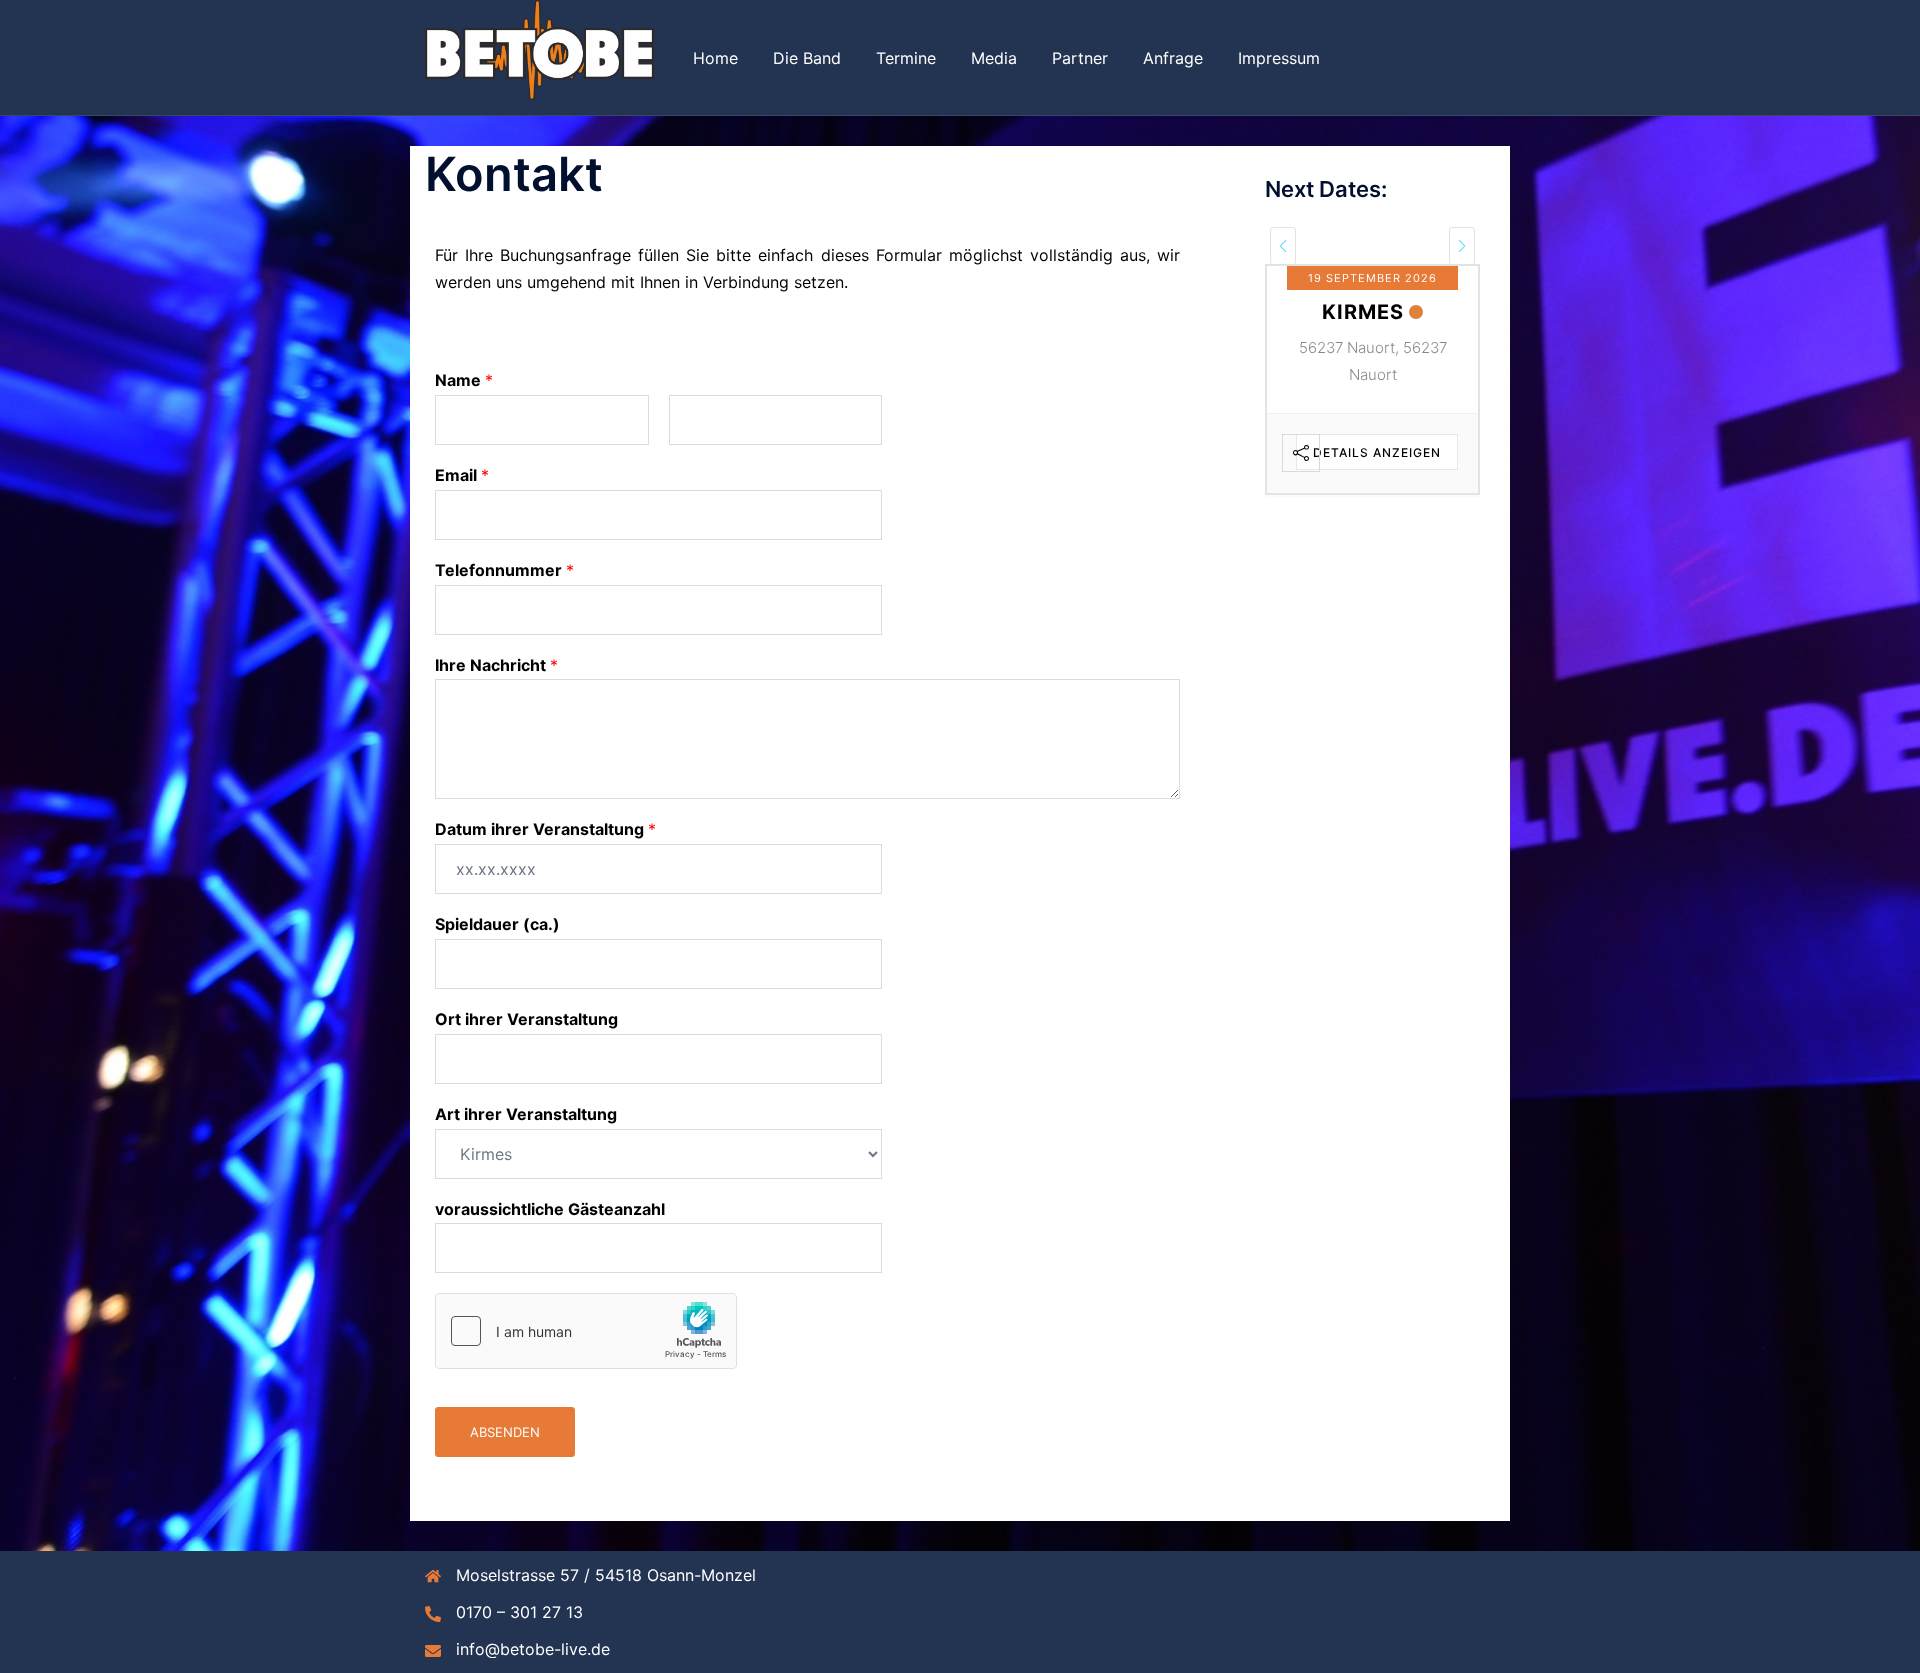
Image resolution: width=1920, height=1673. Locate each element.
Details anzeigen (1377, 452)
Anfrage (1173, 58)
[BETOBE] (539, 56)
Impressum (1279, 58)
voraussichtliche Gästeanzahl (550, 1209)
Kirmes (1363, 312)
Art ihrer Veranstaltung (526, 1114)
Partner (1080, 58)
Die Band (807, 58)
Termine (906, 58)
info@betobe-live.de (533, 1649)
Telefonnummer (504, 570)
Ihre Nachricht (496, 665)
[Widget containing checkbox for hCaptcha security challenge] (586, 1331)
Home (715, 58)
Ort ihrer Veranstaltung (526, 1019)
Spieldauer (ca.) (497, 924)
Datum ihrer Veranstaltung (545, 829)
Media (994, 58)
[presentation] (1283, 246)
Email (462, 475)
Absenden (505, 1432)
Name (464, 380)
